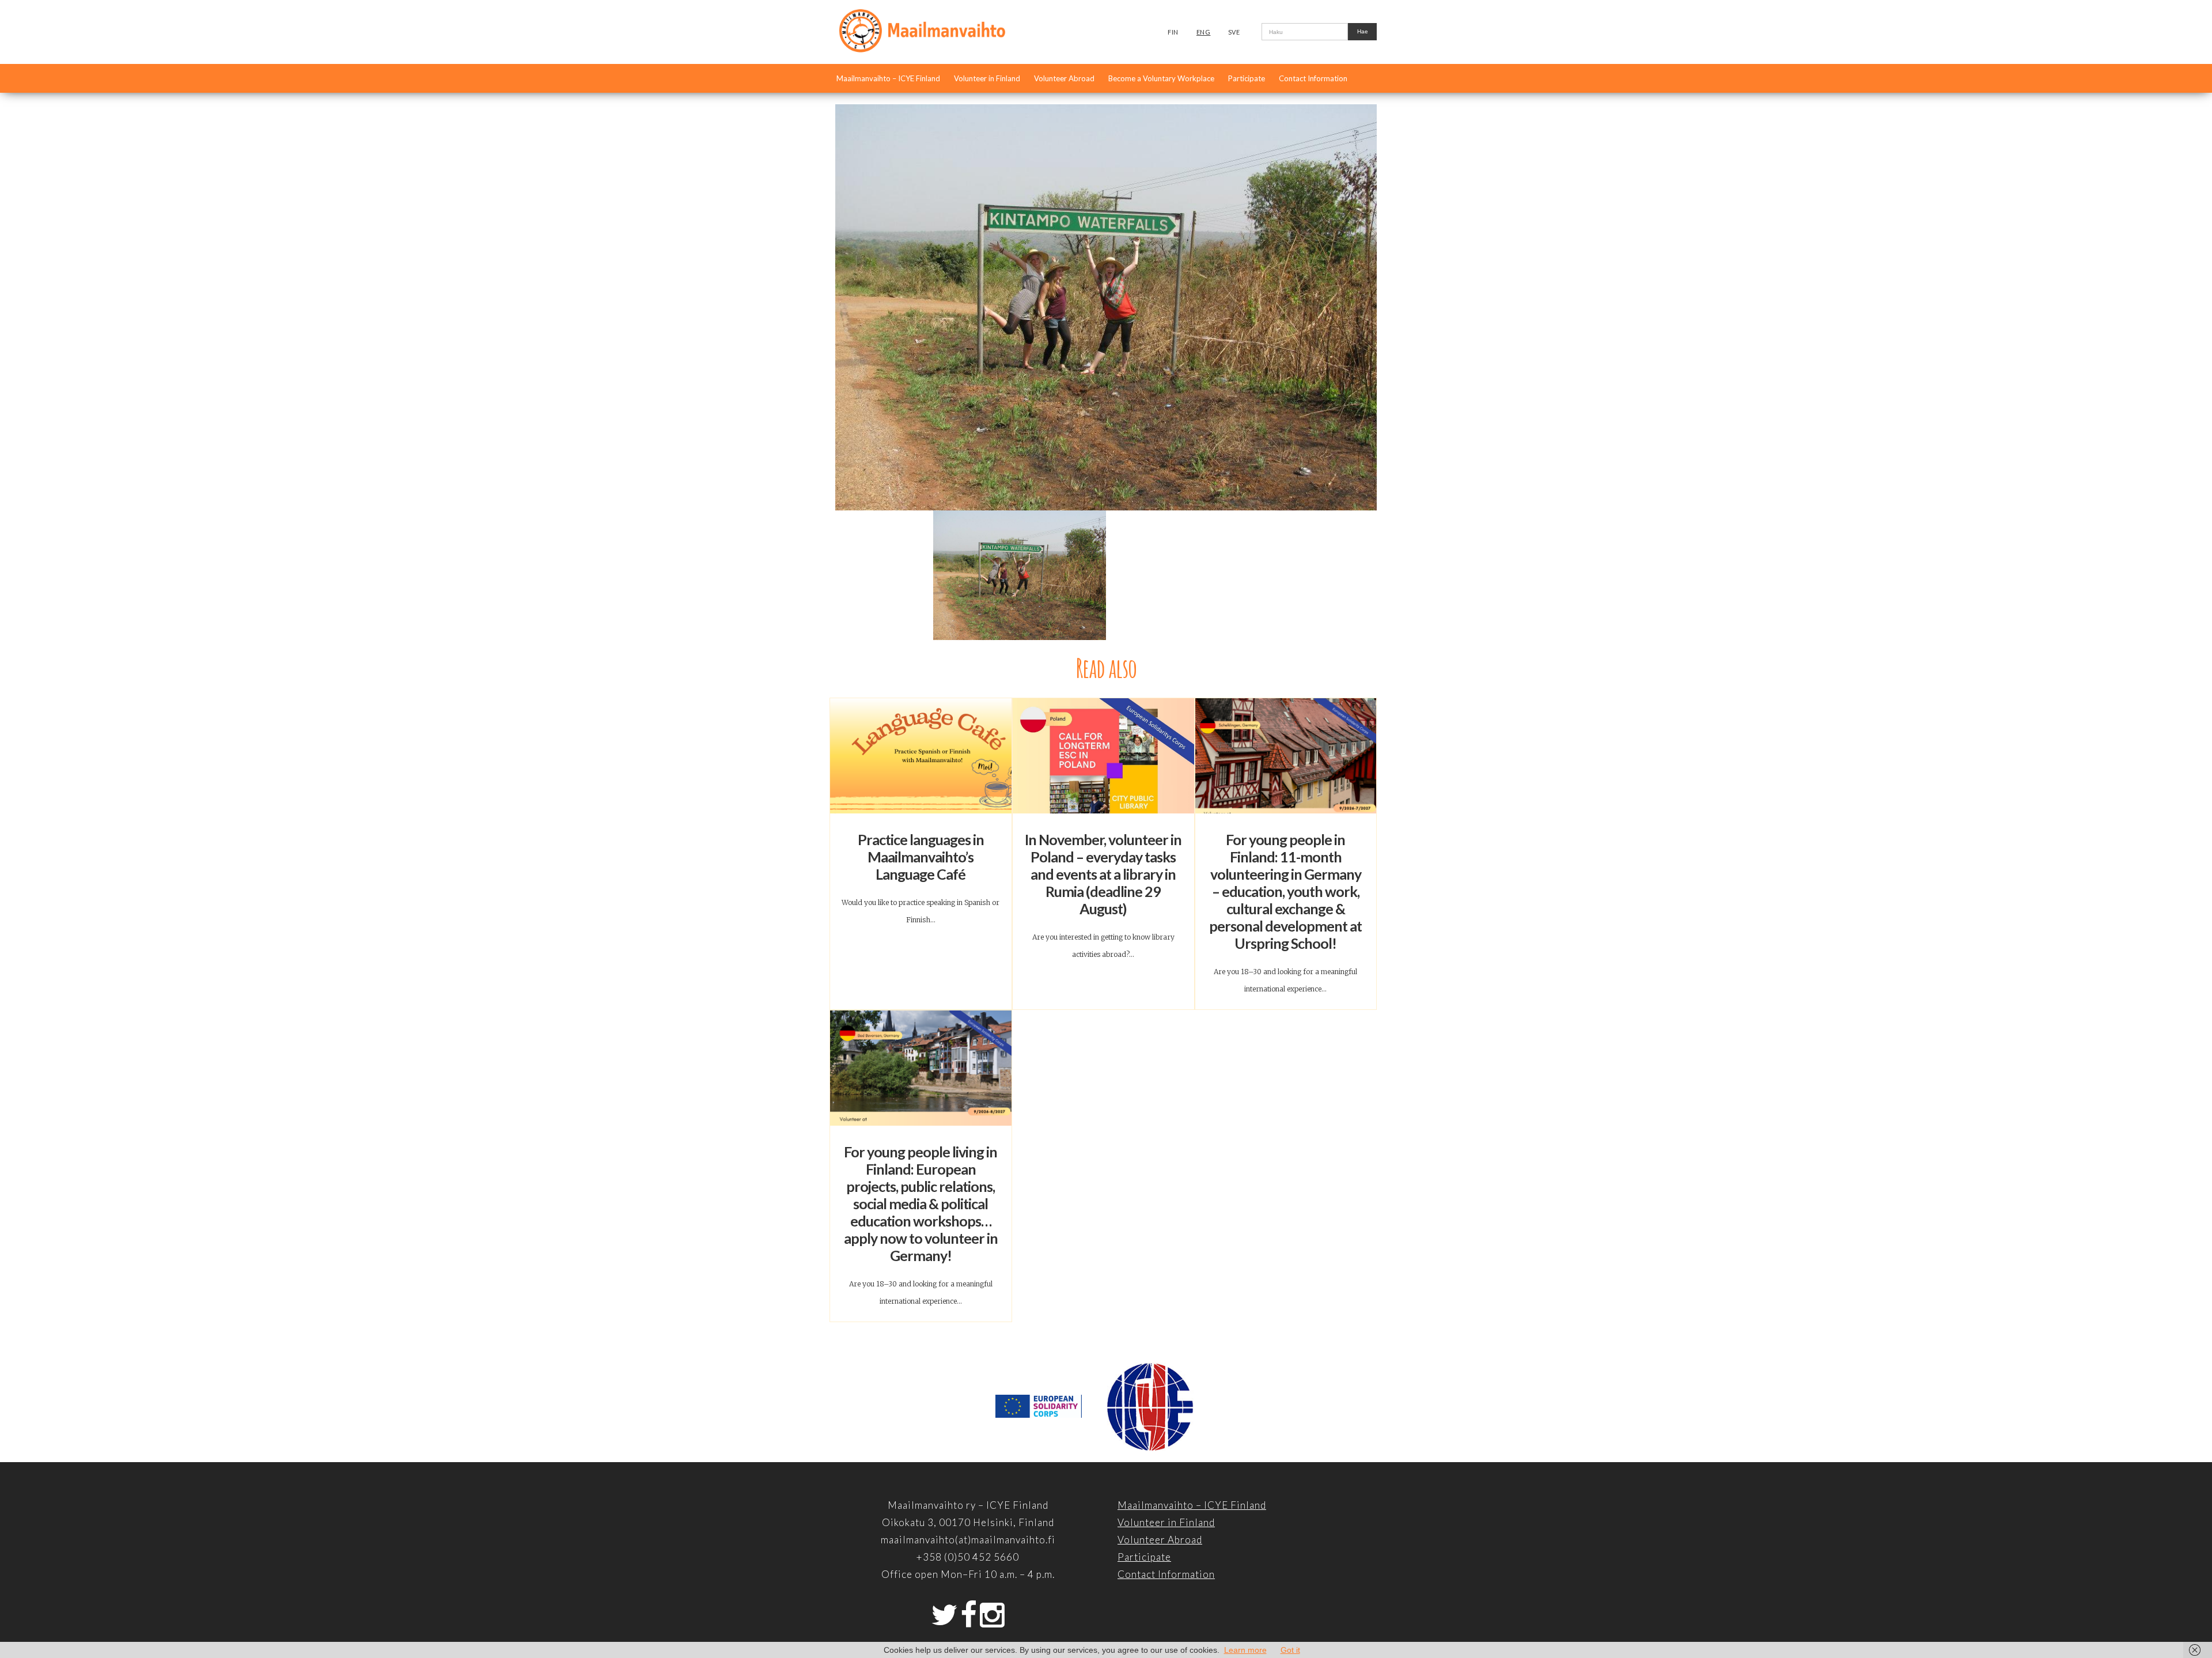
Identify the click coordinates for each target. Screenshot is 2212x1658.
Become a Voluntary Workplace (1161, 78)
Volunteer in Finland (987, 78)
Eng (1204, 32)
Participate (1247, 78)
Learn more (1245, 1650)
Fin (1173, 32)
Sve (1234, 32)
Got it (1290, 1650)
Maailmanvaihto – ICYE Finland (888, 78)
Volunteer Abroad (1064, 78)
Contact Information (1313, 78)
